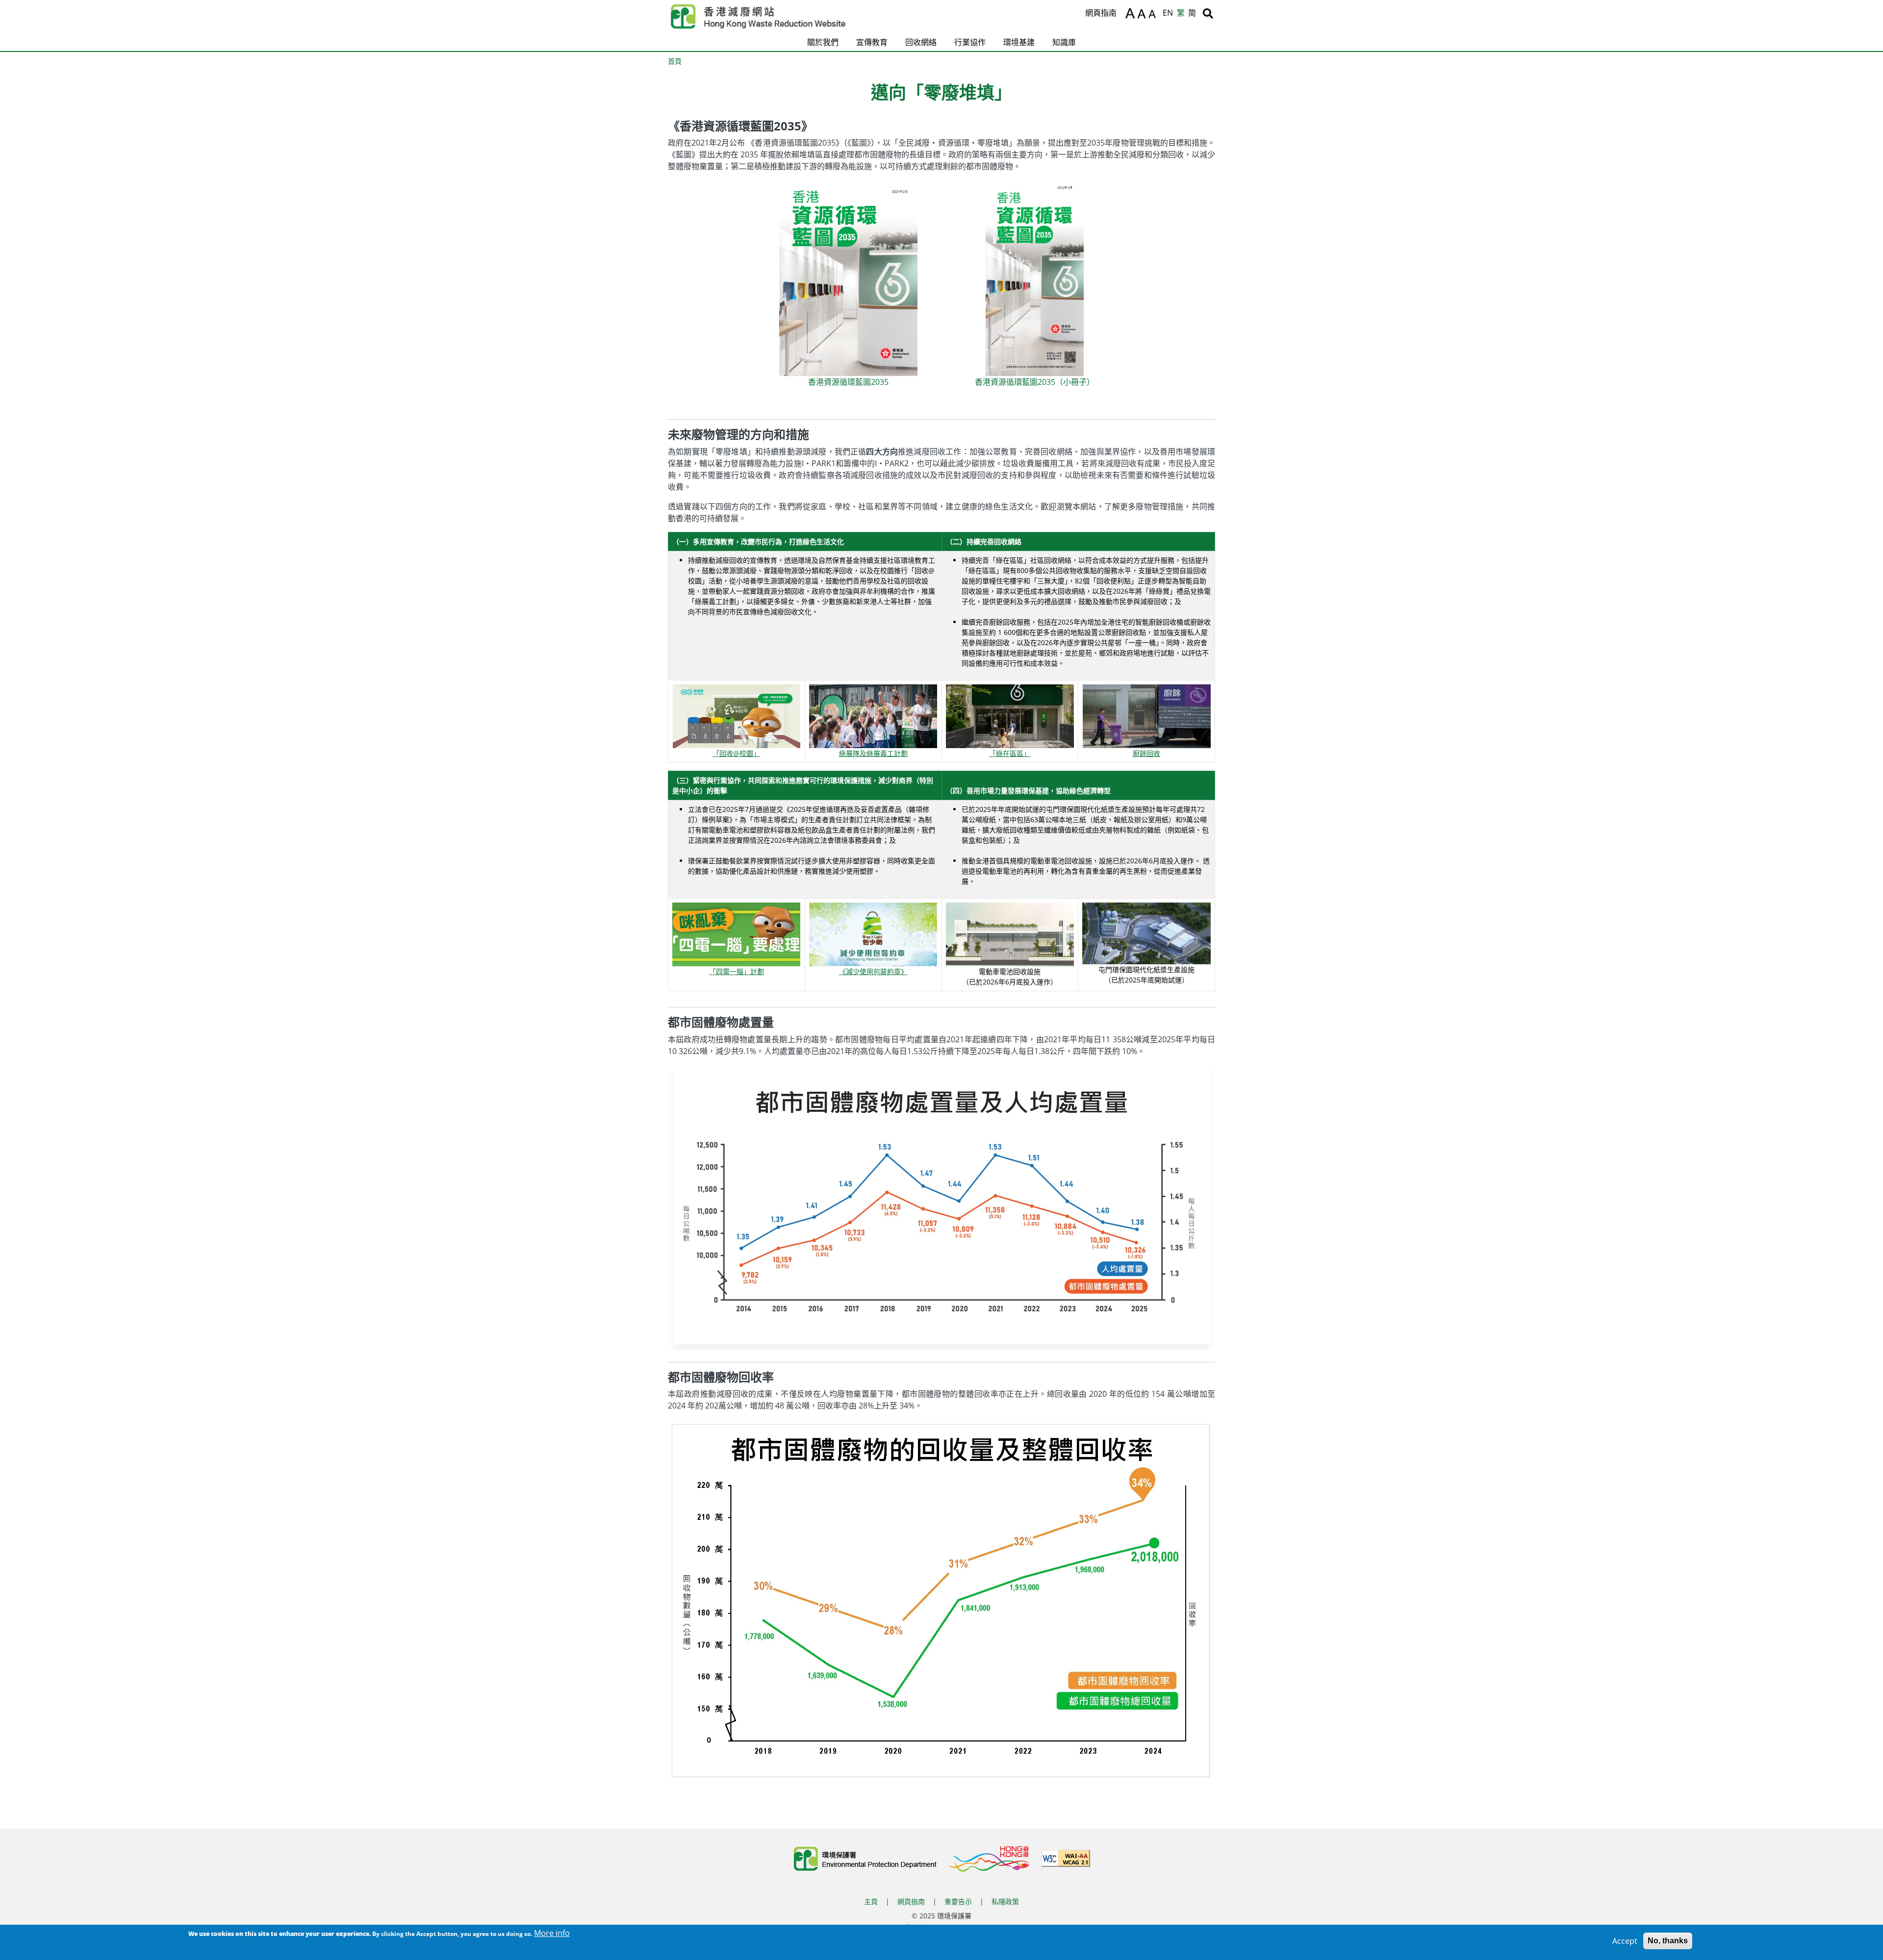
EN (1168, 13)
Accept (1625, 1941)
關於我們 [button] (823, 42)
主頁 (871, 1901)
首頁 (675, 61)
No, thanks (1668, 1941)
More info (552, 1933)
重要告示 (958, 1901)
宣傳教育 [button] (872, 42)
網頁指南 (1101, 13)
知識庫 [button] (1064, 42)
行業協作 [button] (970, 42)
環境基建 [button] (1019, 42)
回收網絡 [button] (921, 42)
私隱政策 (1005, 1901)
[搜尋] (1208, 13)
